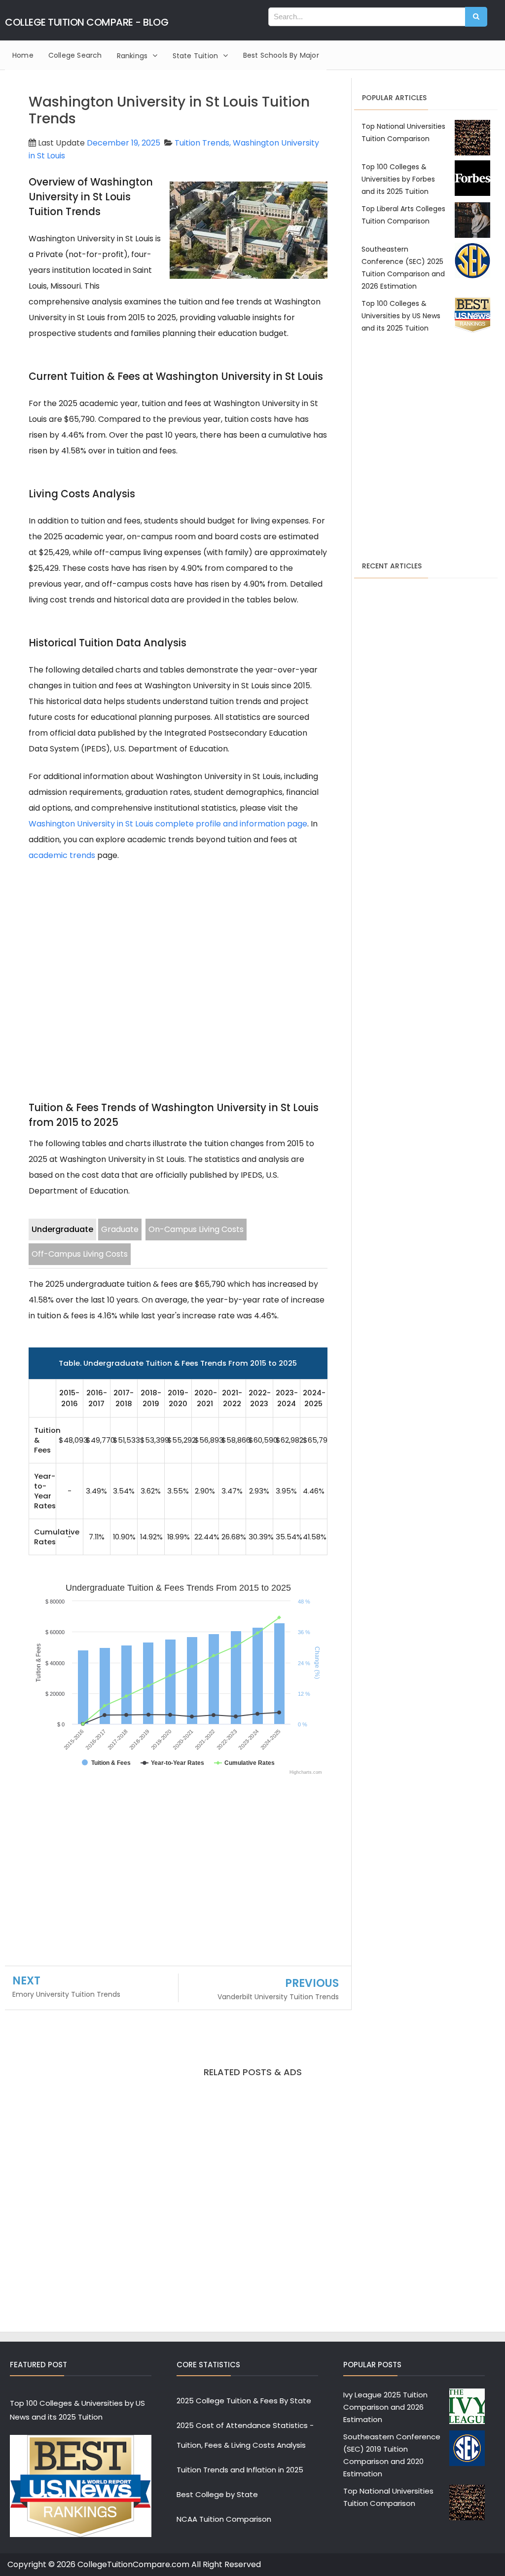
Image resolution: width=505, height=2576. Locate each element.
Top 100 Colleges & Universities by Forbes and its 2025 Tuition (398, 179)
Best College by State (217, 2494)
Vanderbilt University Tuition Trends (278, 1997)
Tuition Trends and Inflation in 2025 (240, 2470)
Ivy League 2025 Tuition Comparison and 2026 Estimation (385, 2407)
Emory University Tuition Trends (66, 1994)
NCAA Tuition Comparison (224, 2519)
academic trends (62, 855)
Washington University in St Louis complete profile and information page (168, 824)
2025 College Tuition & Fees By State (244, 2401)
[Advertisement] (178, 960)
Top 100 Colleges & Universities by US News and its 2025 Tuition (401, 316)
